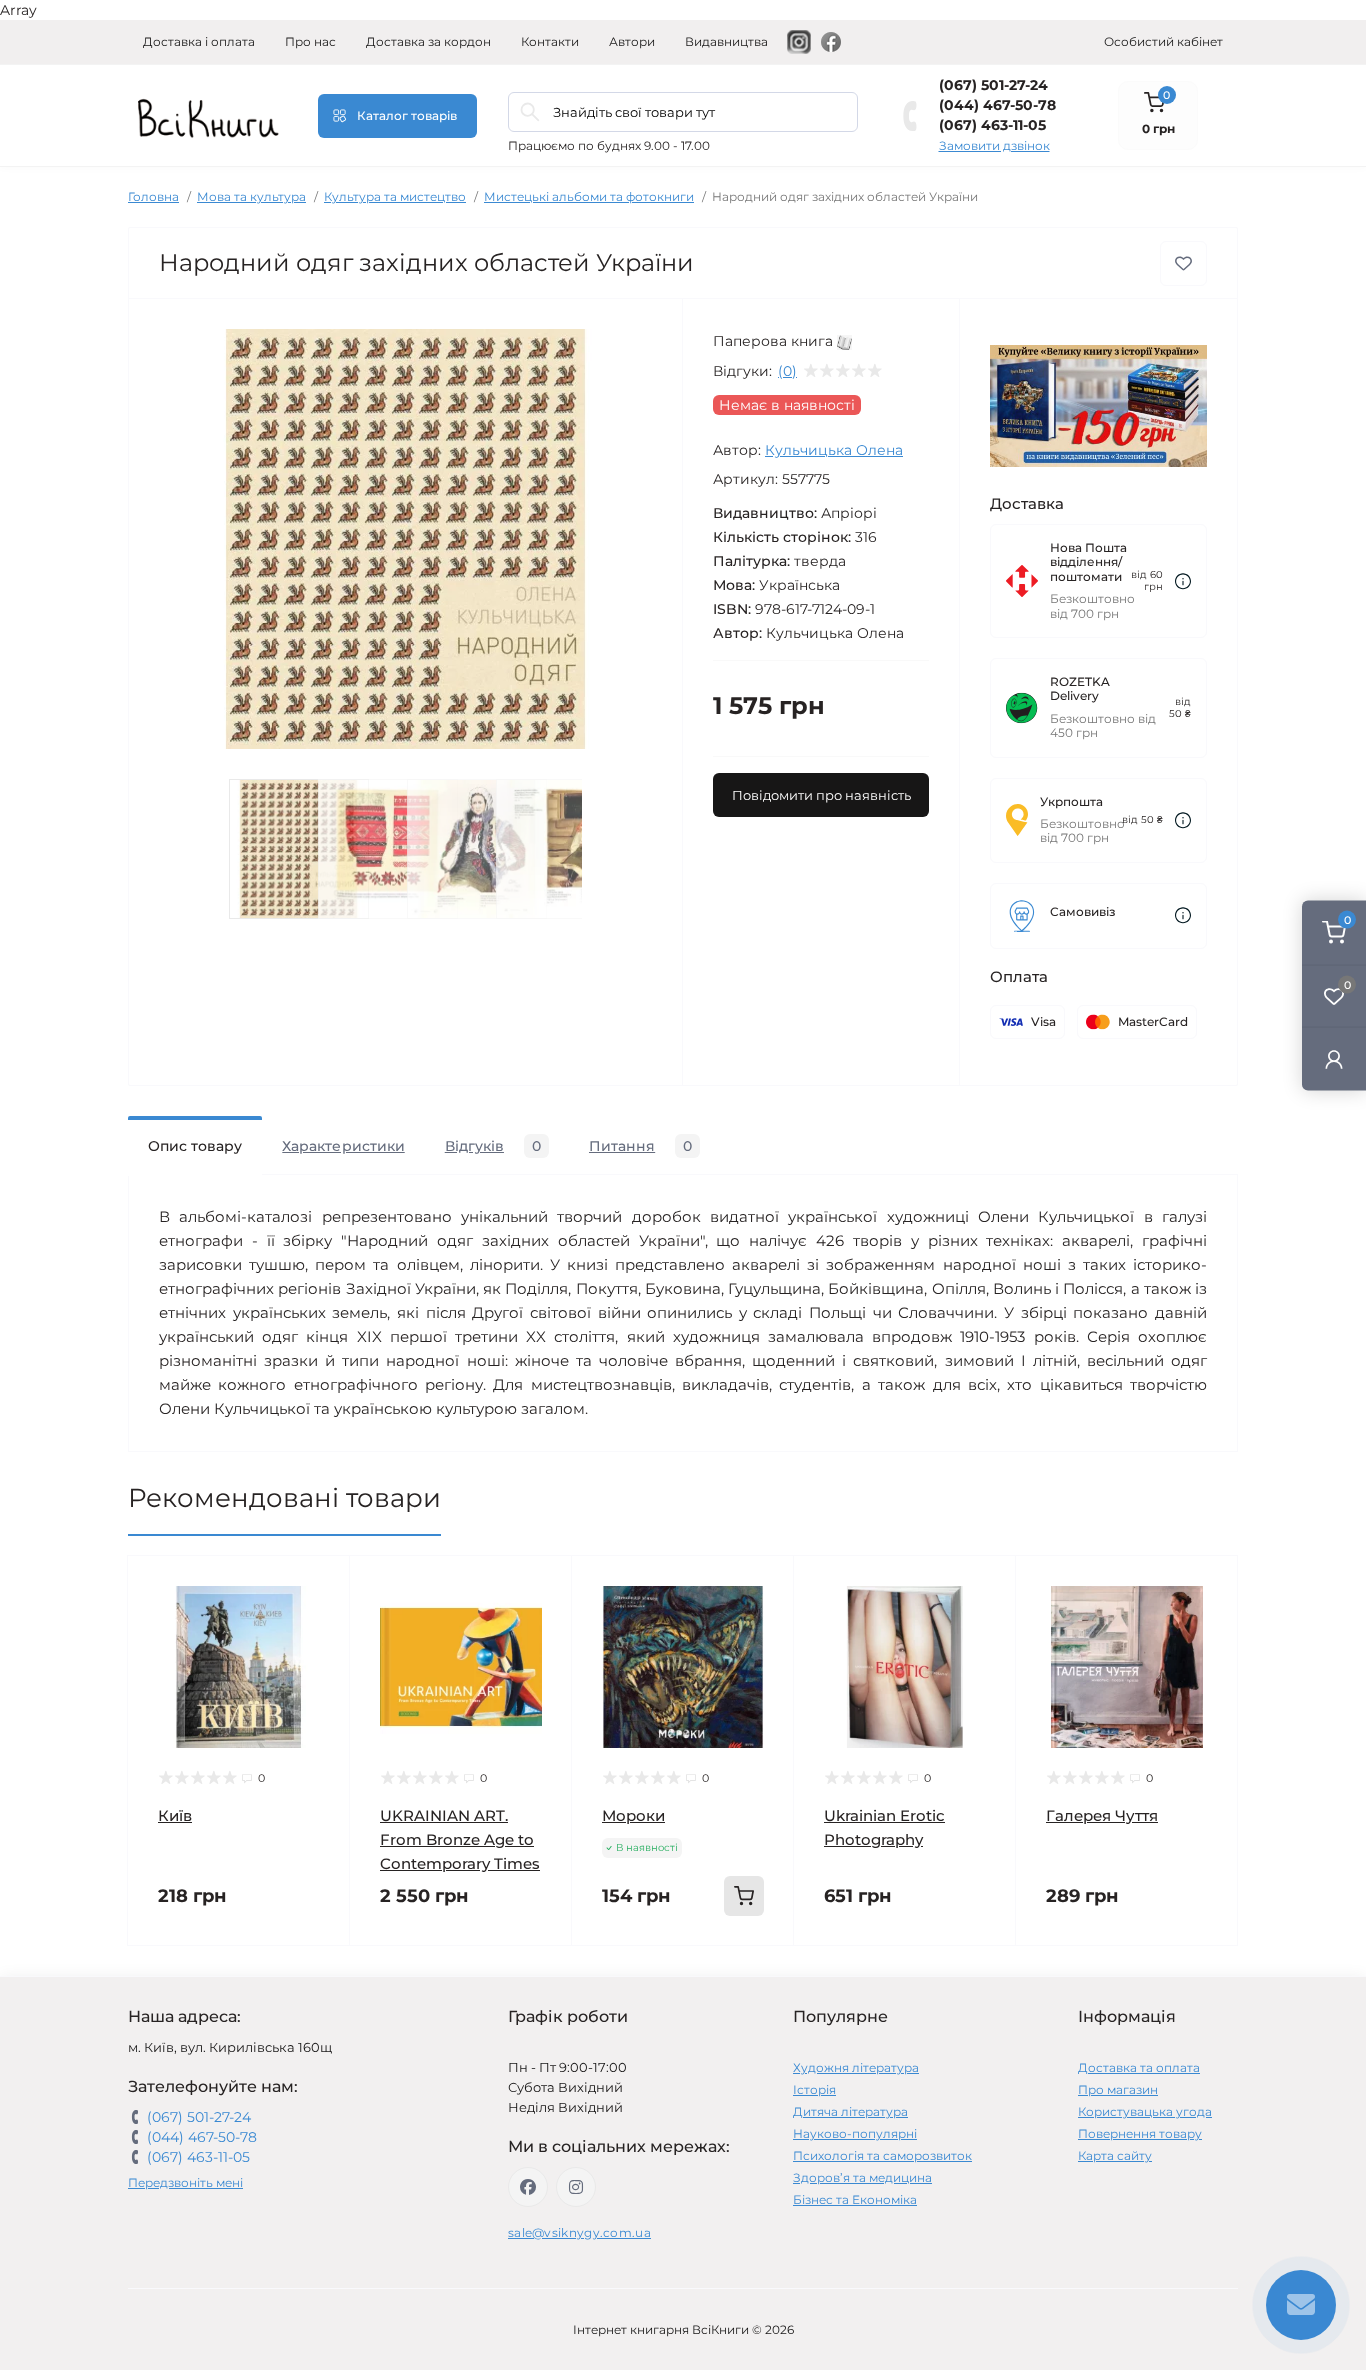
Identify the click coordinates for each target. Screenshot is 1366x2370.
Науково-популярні (855, 2133)
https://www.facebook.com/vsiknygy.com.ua (528, 2187)
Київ (175, 1815)
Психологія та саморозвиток (882, 2155)
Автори (632, 41)
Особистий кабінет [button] (1163, 41)
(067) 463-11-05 (992, 125)
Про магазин (1118, 2089)
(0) (787, 371)
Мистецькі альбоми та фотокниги (589, 196)
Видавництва (726, 41)
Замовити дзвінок (994, 145)
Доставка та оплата (1139, 2067)
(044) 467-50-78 (997, 105)
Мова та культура (251, 196)
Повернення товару (1140, 2133)
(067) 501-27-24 (993, 85)
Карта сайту (1115, 2155)
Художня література (856, 2067)
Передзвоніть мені (185, 2182)
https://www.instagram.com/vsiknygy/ (576, 2187)
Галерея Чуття (1102, 1815)
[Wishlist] (320, 1624)
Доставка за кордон (428, 41)
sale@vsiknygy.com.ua (579, 2232)
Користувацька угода (1145, 2111)
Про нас (310, 41)
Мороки (633, 1815)
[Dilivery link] (1183, 581)
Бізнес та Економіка (855, 2199)
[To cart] (744, 1896)
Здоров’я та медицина (862, 2177)
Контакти (550, 41)
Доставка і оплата (199, 41)
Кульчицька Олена (834, 450)
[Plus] (753, 1975)
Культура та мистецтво (395, 196)
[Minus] (612, 1975)
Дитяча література (850, 2111)
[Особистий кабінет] (1334, 1058)
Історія (814, 2089)
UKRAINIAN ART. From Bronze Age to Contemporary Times (460, 1839)
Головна (153, 196)
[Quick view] (320, 1586)
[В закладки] (1183, 263)
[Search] (530, 112)
